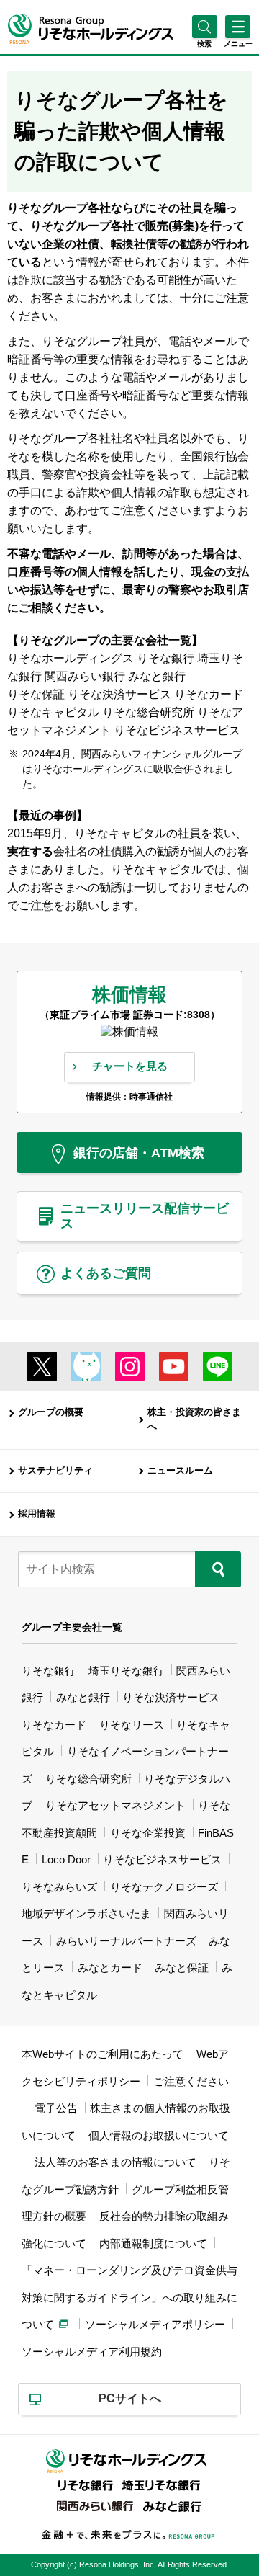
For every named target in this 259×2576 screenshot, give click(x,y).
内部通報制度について (153, 2243)
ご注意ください (191, 2081)
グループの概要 (51, 1412)
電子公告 (56, 2108)
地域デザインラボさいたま (86, 1913)
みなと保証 (182, 1967)
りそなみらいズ (59, 1887)
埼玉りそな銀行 (126, 1671)
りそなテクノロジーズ (164, 1887)
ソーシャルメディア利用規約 (92, 2352)
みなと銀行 (83, 1697)
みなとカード (110, 1967)
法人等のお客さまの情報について (115, 2162)
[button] (205, 44)
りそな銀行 (49, 1671)
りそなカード (54, 1725)
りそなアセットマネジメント (115, 1805)
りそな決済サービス (171, 1697)
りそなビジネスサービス (162, 1859)
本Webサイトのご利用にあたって (103, 2054)
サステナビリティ (55, 1471)
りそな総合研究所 (88, 1779)
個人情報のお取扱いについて (159, 2135)
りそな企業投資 (148, 1833)
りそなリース (132, 1725)
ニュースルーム (180, 1471)
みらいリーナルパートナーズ (126, 1941)
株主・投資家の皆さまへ (194, 1420)
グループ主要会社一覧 (72, 1627)
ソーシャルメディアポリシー (155, 2324)
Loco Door (66, 1859)
